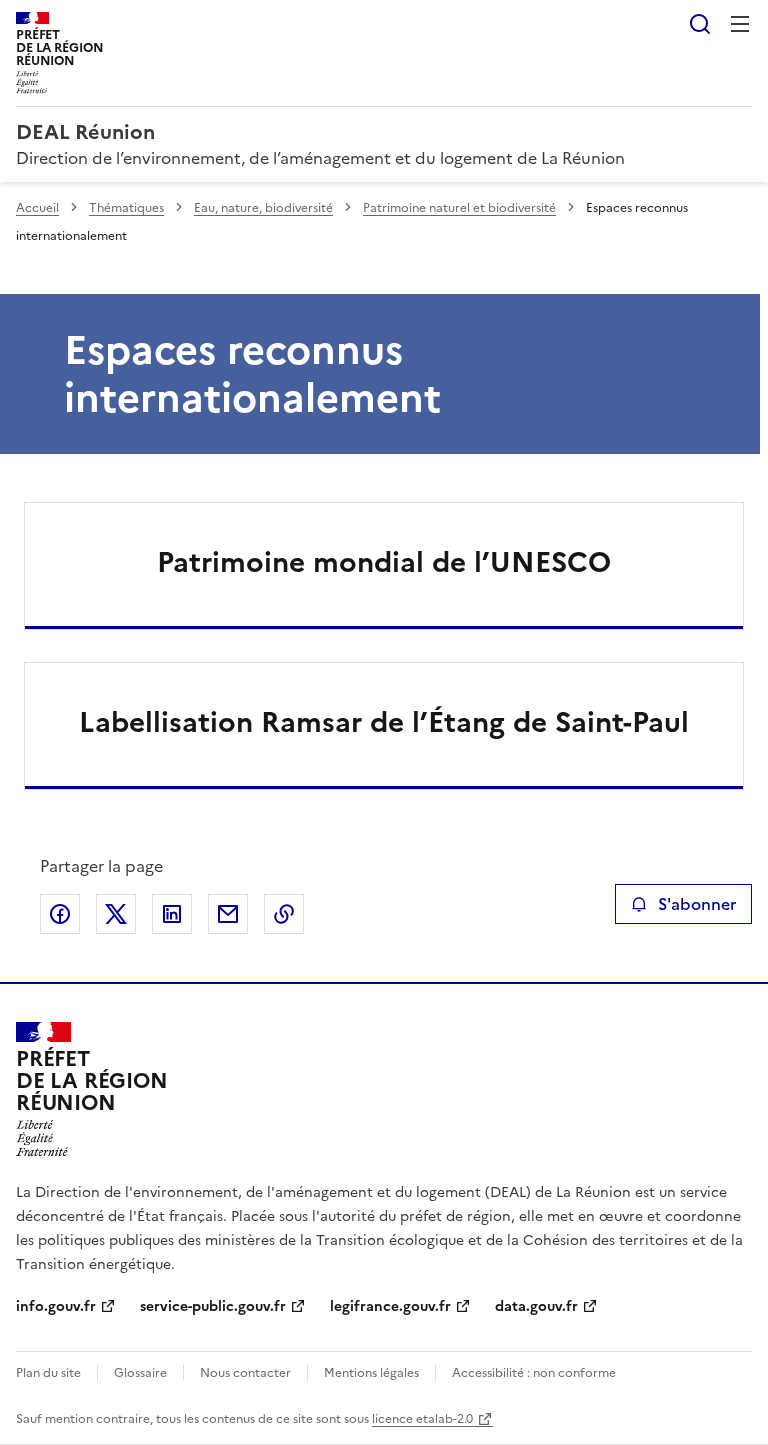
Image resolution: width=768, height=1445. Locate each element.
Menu (740, 24)
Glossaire (140, 1373)
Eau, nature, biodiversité (263, 208)
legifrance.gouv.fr (390, 1306)
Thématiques (126, 208)
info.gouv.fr (56, 1306)
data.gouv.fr (536, 1306)
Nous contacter (245, 1373)
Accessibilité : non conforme (534, 1373)
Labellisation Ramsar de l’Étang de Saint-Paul (384, 722)
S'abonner (697, 904)
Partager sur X (116, 914)
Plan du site (48, 1373)
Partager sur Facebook (60, 914)
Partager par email (228, 914)
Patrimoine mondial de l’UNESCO (384, 562)
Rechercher (700, 24)
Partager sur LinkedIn (172, 914)
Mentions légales (371, 1373)
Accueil (37, 208)
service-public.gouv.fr (213, 1306)
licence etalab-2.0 (422, 1419)
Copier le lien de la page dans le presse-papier (284, 914)
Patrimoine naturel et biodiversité (459, 208)
